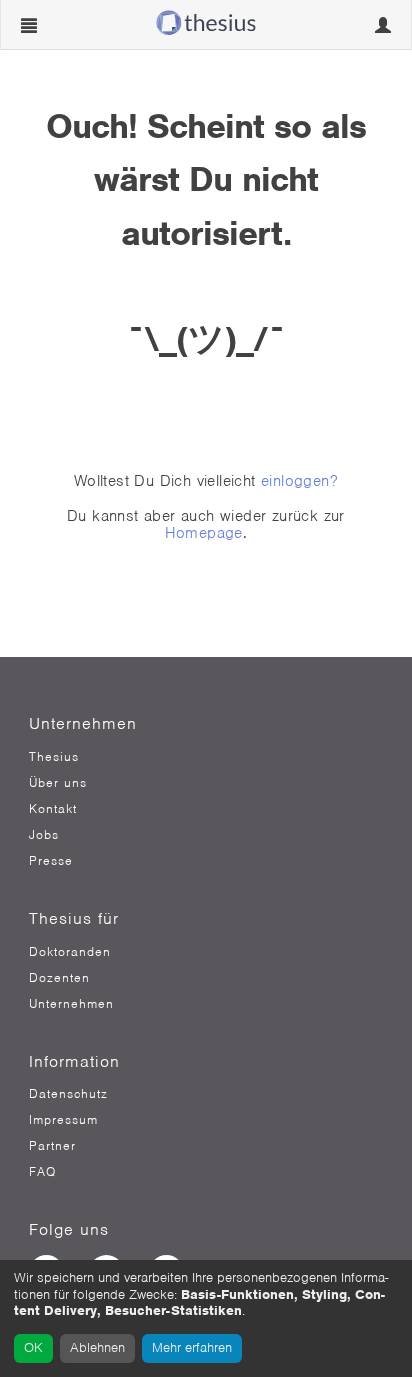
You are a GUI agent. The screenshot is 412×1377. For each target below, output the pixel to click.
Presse (51, 861)
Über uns (58, 783)
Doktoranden (70, 952)
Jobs (44, 835)
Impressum (63, 1120)
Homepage (204, 533)
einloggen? (299, 481)
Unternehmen (71, 1004)
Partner (52, 1146)
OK (33, 1347)
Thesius (54, 757)
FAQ (42, 1172)
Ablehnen (97, 1347)
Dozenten (59, 978)
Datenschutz (68, 1094)
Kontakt (53, 809)
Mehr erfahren (192, 1347)
